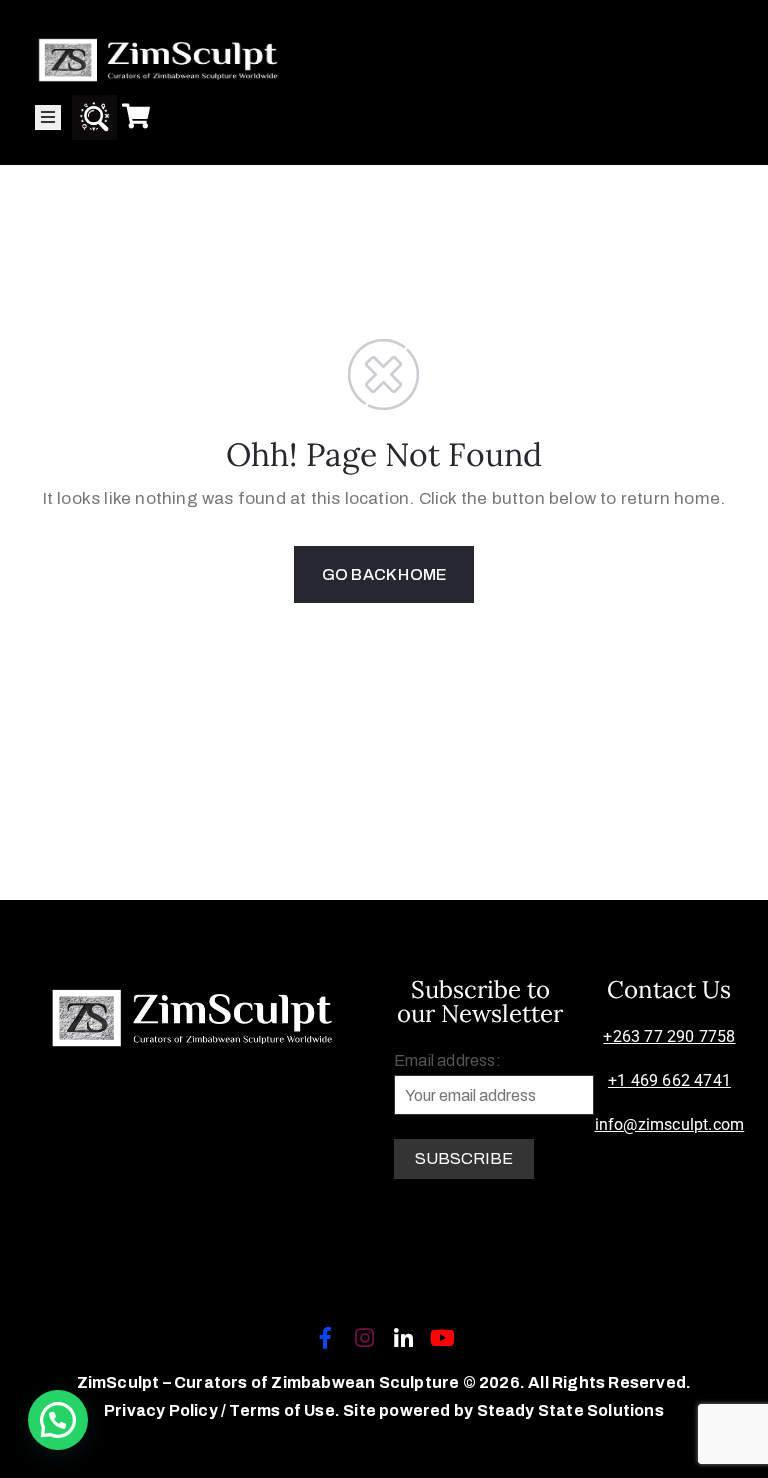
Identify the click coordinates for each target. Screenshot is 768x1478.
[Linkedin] (404, 1338)
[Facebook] (325, 1338)
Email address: (447, 1060)
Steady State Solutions (570, 1410)
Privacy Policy (162, 1410)
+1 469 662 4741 (669, 1080)
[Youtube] (443, 1338)
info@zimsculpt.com (670, 1124)
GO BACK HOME (384, 574)
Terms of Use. (284, 1410)
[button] (58, 1420)
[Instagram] (364, 1338)
